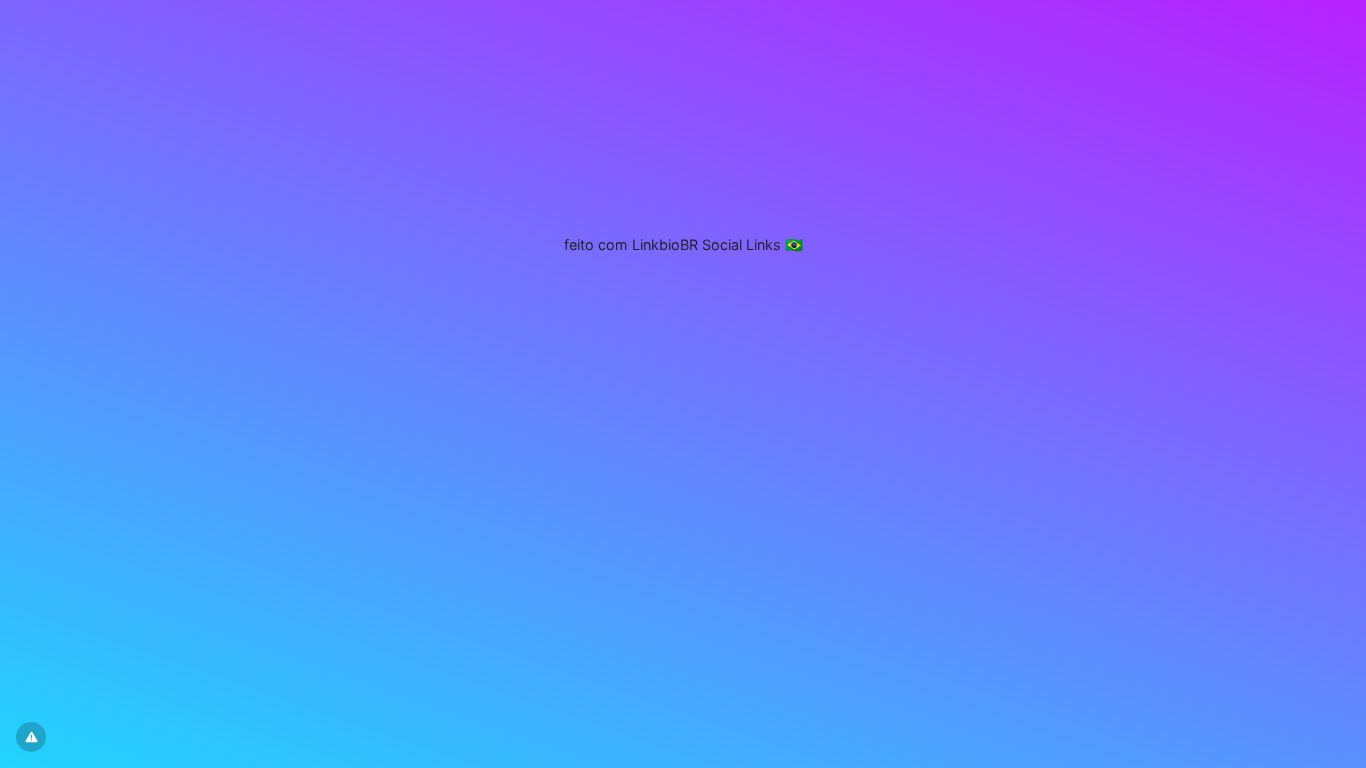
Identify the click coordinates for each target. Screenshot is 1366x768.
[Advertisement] (683, 125)
